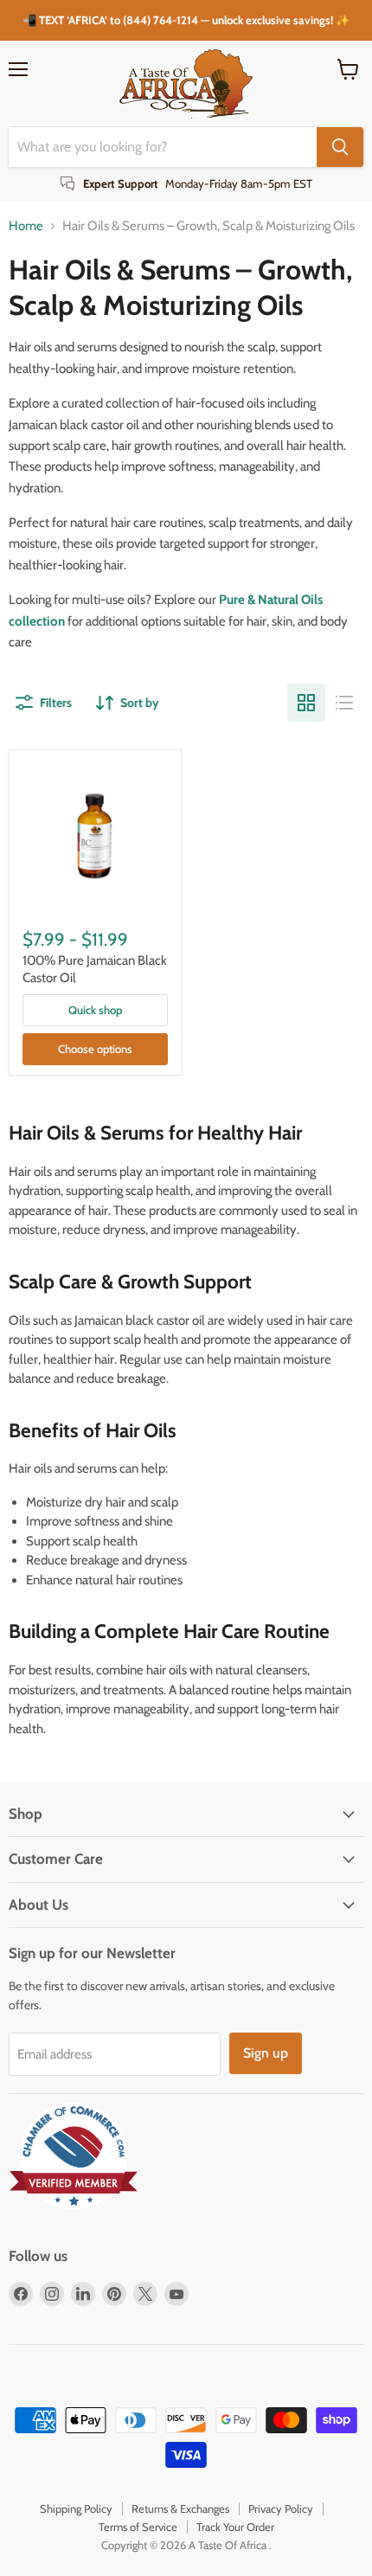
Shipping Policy (76, 2509)
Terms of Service (138, 2527)
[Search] (340, 147)
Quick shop (95, 1010)
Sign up (266, 2053)
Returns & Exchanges (180, 2509)
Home (26, 226)
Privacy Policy (281, 2509)
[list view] (344, 703)
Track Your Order (235, 2527)
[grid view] (306, 703)
